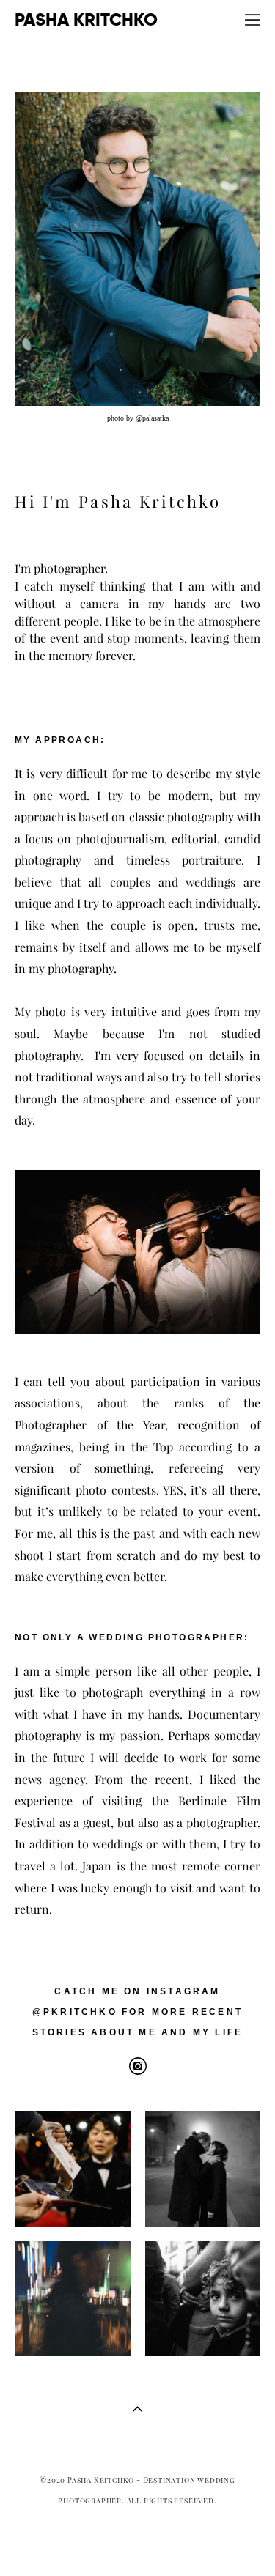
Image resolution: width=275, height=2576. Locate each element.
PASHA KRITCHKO (86, 20)
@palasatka (152, 418)
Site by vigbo (137, 2542)
